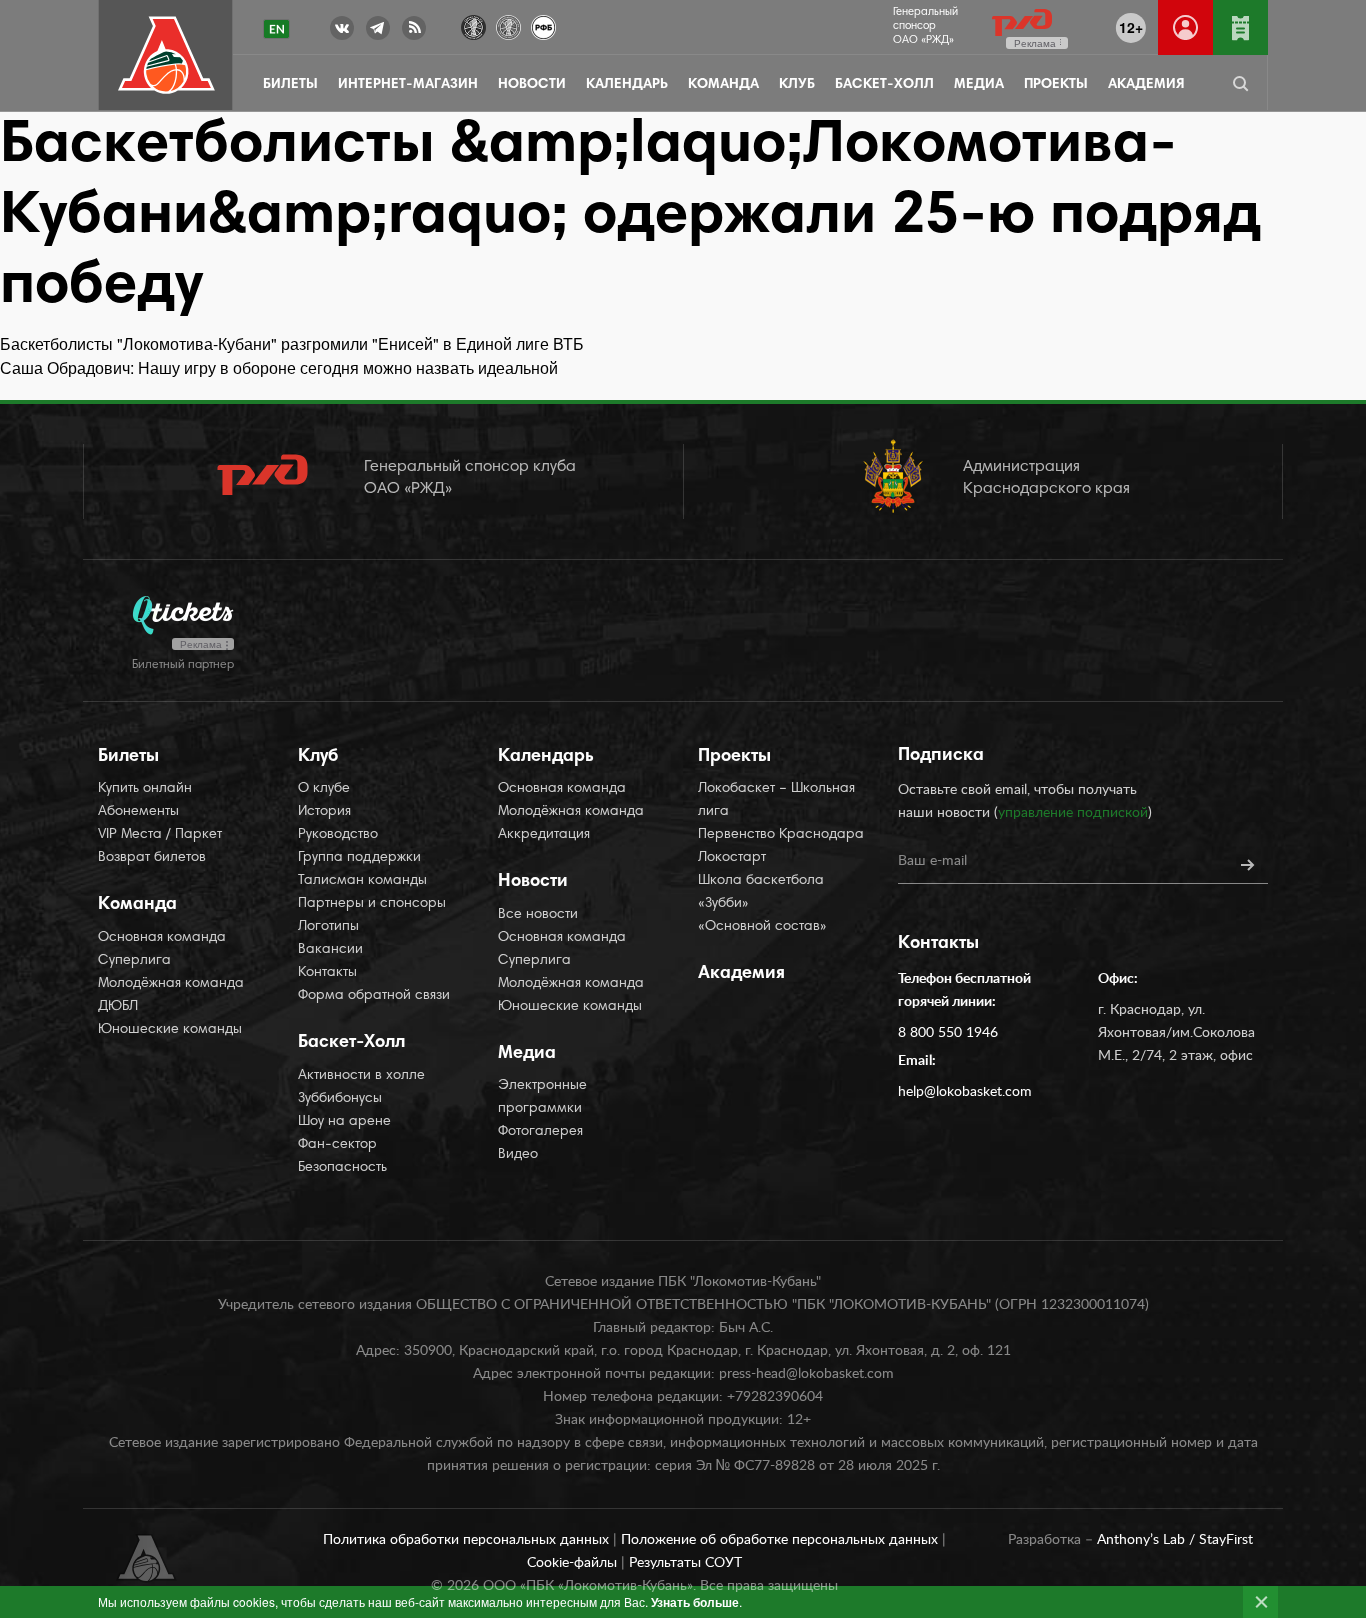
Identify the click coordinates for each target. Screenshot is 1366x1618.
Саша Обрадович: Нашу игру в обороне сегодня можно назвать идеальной (279, 367)
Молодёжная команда (171, 984)
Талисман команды (362, 881)
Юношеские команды (170, 1030)
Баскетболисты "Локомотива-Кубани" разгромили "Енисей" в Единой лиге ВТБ (292, 343)
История (324, 812)
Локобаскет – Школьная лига (776, 800)
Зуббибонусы (340, 1099)
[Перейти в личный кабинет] (1185, 27)
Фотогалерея (540, 1132)
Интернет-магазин (408, 85)
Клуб (797, 85)
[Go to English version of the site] (276, 29)
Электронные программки (542, 1097)
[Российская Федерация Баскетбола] (543, 25)
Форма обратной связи (374, 996)
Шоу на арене (344, 1122)
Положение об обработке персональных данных (781, 1540)
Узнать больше (695, 1602)
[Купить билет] (1240, 27)
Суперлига (134, 961)
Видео (518, 1155)
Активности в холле (361, 1076)
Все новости (538, 915)
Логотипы (328, 927)
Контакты (327, 973)
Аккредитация (544, 835)
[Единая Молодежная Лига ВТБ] (508, 25)
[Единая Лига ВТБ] (473, 25)
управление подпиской (1073, 813)
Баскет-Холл (884, 85)
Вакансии (330, 950)
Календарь (627, 85)
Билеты (290, 85)
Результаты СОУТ (685, 1563)
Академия (1146, 85)
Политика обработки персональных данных (468, 1540)
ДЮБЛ (118, 1007)
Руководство (338, 835)
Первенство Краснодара (781, 835)
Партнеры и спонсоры (372, 904)
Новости (532, 85)
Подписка (941, 756)
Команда (723, 85)
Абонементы (138, 812)
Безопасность (342, 1168)
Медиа (979, 85)
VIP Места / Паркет (160, 835)
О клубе (324, 789)
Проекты (1056, 85)
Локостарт (732, 858)
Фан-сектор (337, 1145)
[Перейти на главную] (166, 55)
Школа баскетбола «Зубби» (761, 892)
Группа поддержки (359, 858)
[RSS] (414, 32)
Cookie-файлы (574, 1563)
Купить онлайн (145, 789)
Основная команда (162, 938)
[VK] (342, 32)
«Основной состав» (762, 927)
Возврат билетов (152, 858)
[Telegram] (378, 32)
